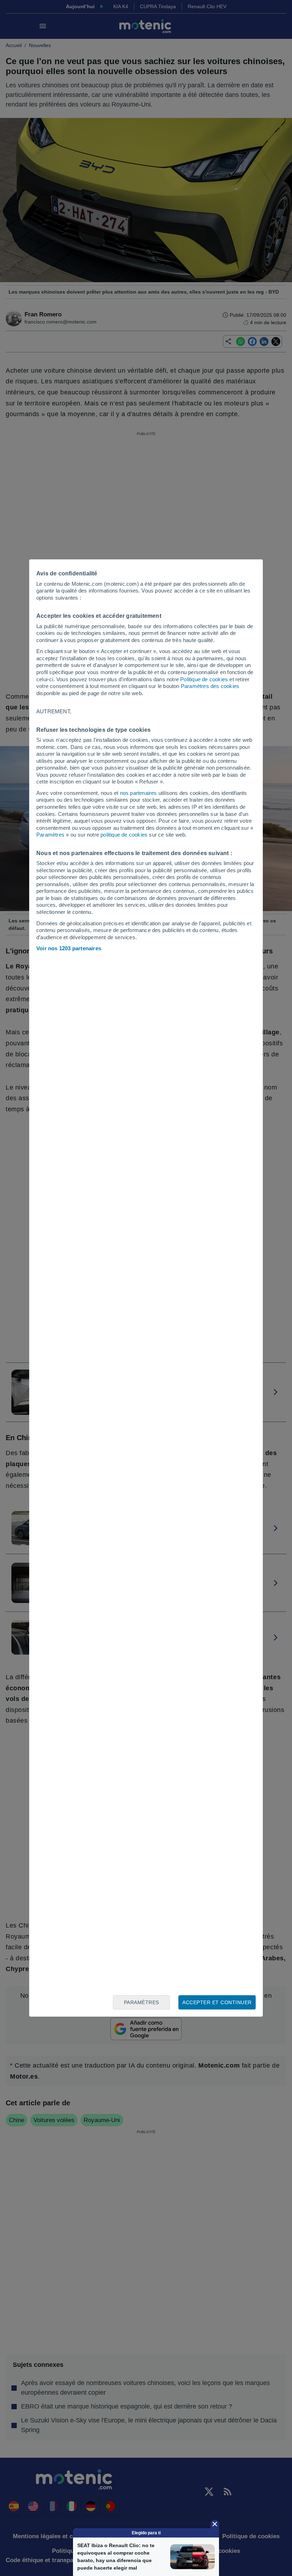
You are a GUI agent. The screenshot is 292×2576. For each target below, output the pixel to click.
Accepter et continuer (217, 2002)
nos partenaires (139, 793)
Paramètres (50, 835)
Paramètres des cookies (210, 686)
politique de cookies (124, 835)
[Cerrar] (215, 2524)
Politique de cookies (204, 679)
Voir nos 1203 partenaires (69, 948)
